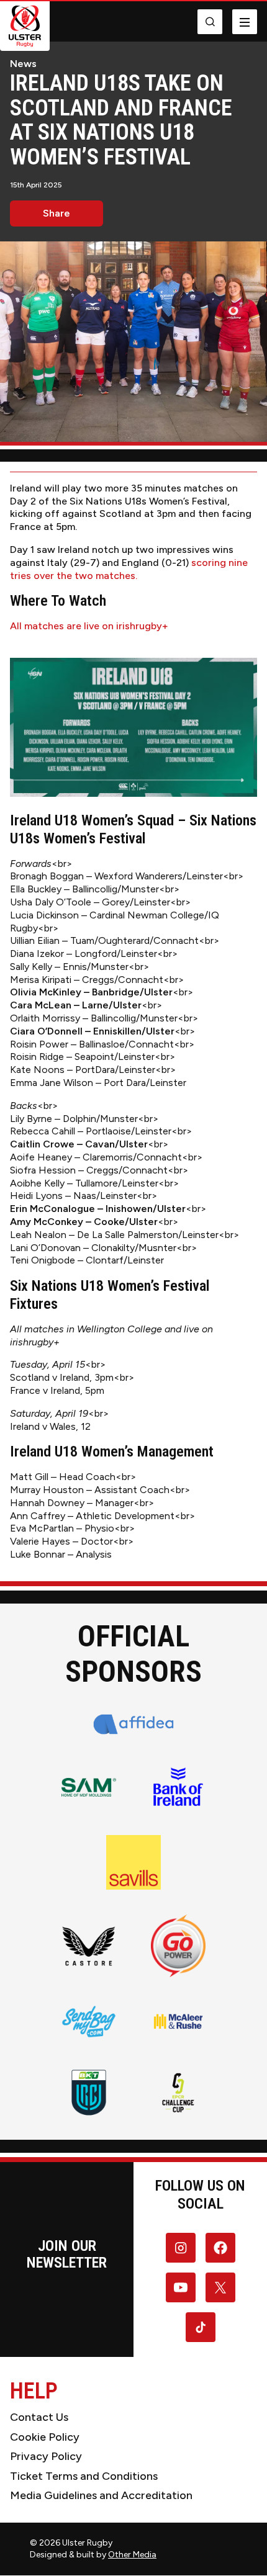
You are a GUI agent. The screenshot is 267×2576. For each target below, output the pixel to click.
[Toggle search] (210, 22)
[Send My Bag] (89, 2021)
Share (57, 213)
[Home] (25, 26)
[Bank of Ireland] (178, 1787)
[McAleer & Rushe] (178, 2021)
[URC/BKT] (89, 2093)
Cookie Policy (45, 2437)
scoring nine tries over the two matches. (129, 569)
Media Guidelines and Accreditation (101, 2495)
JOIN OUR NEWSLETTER (67, 2254)
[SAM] (89, 1787)
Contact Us (39, 2417)
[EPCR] (178, 2093)
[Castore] (89, 1945)
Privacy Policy (46, 2456)
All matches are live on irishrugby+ (89, 626)
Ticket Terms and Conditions (84, 2476)
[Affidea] (134, 1724)
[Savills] (133, 1862)
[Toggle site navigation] (245, 22)
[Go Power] (178, 1946)
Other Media (132, 2555)
